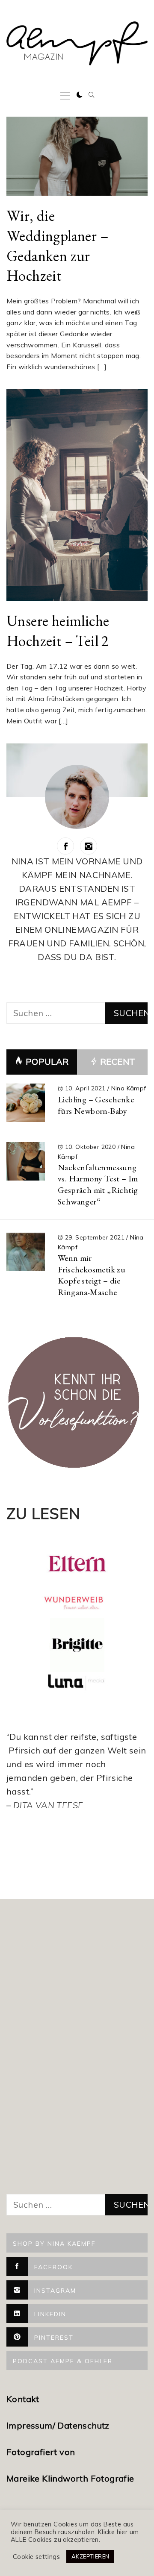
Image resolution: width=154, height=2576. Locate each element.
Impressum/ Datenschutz (59, 2425)
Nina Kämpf (129, 1088)
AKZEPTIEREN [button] (90, 2556)
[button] (80, 95)
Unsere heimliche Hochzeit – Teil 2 (58, 631)
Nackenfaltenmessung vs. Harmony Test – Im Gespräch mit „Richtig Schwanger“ (98, 1184)
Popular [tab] (47, 1062)
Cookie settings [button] (36, 2557)
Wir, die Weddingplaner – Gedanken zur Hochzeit (57, 245)
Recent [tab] (117, 1062)
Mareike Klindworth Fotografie (70, 2478)
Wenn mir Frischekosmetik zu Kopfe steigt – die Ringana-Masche (92, 1275)
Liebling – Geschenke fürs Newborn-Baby (96, 1105)
